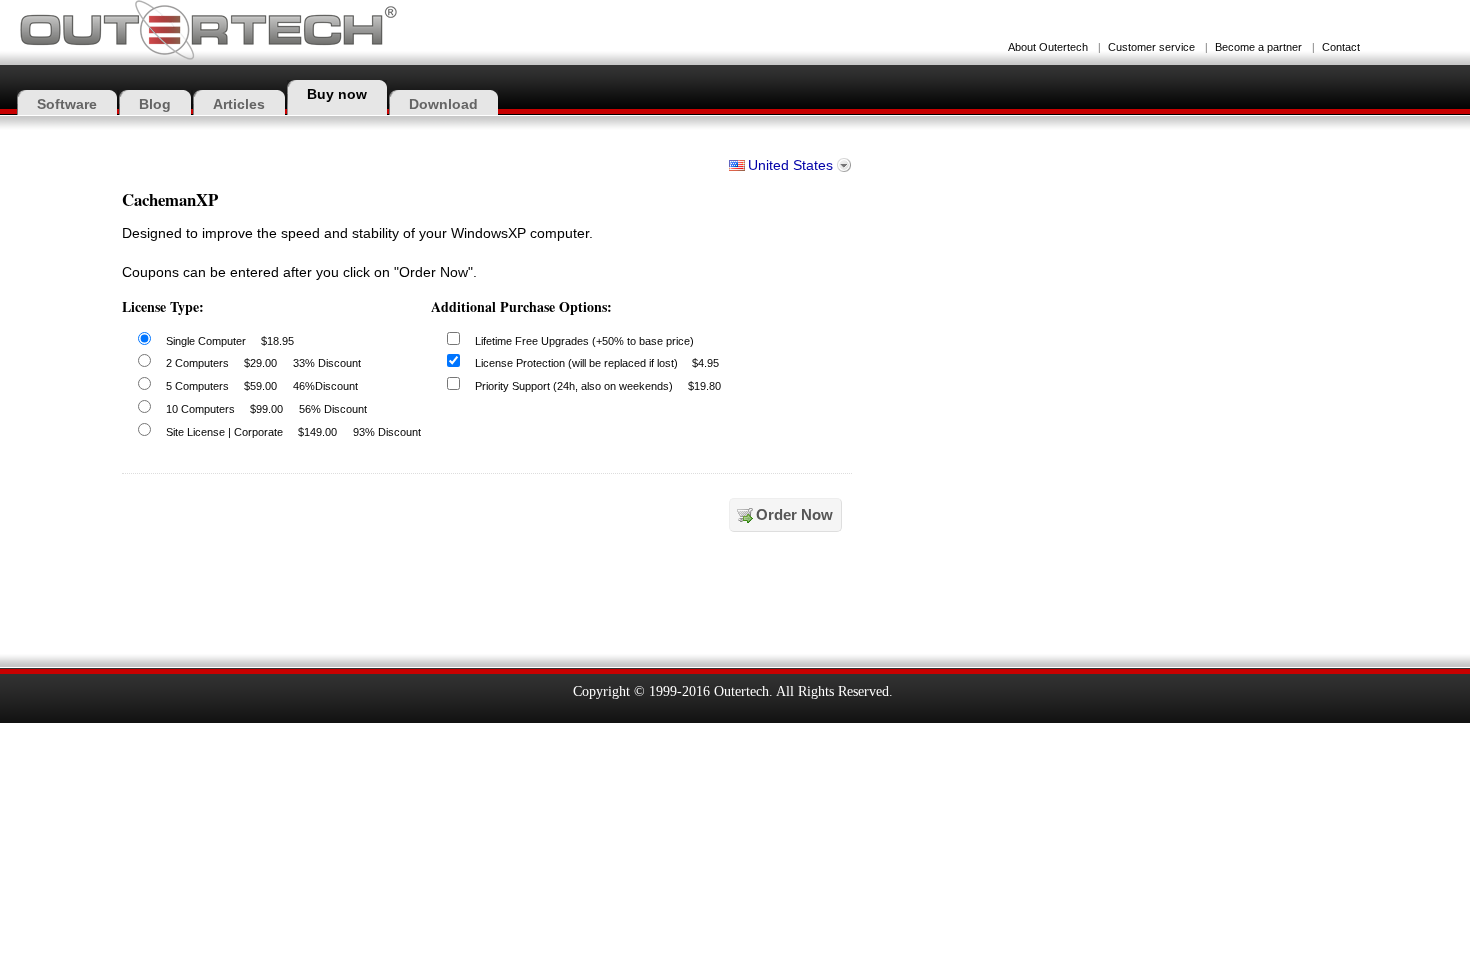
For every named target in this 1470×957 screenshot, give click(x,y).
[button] (918, 603)
